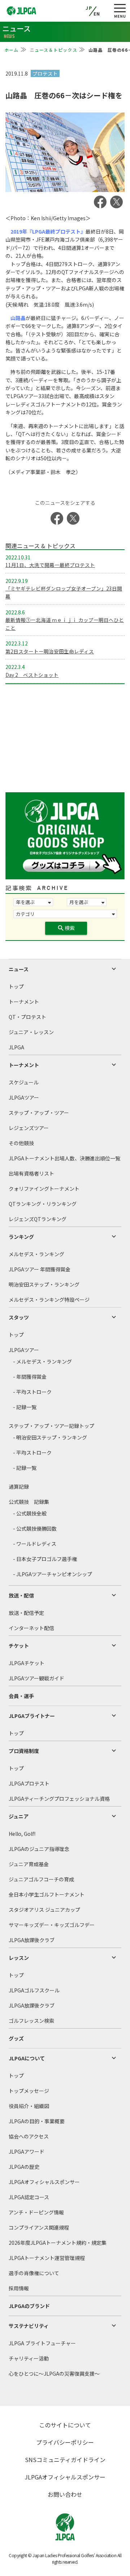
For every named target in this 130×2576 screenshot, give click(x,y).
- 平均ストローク (32, 1392)
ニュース (19, 969)
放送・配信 (21, 1595)
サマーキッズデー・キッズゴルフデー (52, 1925)
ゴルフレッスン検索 (31, 2021)
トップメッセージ (29, 2091)
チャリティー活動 (29, 2358)
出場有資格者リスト (31, 1173)
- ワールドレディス (35, 1544)
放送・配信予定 (26, 1613)
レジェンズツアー (29, 1128)
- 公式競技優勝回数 (35, 1528)
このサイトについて (65, 2425)
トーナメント (24, 1002)
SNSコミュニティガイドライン (65, 2460)
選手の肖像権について (34, 2273)
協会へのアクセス (29, 2136)
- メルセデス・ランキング (42, 1361)
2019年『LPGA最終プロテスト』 (48, 231)
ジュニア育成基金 (29, 1864)
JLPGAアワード (27, 2151)
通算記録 (19, 1487)
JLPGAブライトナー (32, 1716)
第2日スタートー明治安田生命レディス (50, 651)
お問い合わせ (65, 2494)
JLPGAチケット (27, 1663)
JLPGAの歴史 (24, 2167)
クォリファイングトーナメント (44, 1189)
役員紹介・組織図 (29, 2106)
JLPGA (16, 1047)
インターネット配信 (31, 1628)
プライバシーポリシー (65, 2442)
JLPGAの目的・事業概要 (37, 2121)
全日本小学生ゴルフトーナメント (47, 1894)
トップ (16, 986)
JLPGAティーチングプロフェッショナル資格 (59, 1799)
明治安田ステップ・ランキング (44, 1284)
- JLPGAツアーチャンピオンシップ (53, 1574)
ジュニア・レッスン (31, 1032)
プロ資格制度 (24, 1751)
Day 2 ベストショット (32, 675)
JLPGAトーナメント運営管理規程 (47, 2258)
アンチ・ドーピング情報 (36, 2212)
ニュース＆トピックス (54, 50)
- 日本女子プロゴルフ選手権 (45, 1559)
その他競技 (21, 1143)
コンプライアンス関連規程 (39, 2227)
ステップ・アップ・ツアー (39, 1113)
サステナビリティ (29, 2326)
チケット (19, 1646)
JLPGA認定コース (29, 2197)
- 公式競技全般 (30, 1513)
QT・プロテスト (27, 1017)
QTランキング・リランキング (43, 1204)
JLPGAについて (27, 2058)
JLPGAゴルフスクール (34, 1990)
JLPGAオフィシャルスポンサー (44, 2182)
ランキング (21, 1237)
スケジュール (24, 1082)
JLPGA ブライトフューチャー (42, 2343)
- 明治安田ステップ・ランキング (50, 1437)
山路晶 (18, 318)
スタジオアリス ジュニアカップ (44, 1910)
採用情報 (19, 2288)
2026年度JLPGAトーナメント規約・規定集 (58, 2243)
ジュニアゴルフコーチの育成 (41, 1879)
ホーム (12, 50)
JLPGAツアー (24, 1097)
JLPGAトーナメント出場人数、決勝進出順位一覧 (64, 1158)
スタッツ (19, 1317)
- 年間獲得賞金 (30, 1377)
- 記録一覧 (25, 1407)
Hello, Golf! (22, 1834)
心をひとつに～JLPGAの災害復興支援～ (54, 2374)
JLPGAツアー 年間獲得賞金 (40, 1269)
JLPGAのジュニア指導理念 (39, 1849)
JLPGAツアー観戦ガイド (36, 1678)
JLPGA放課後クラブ (32, 1940)
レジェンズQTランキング (38, 1219)
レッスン (19, 1958)
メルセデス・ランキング (36, 1254)
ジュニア (19, 1816)
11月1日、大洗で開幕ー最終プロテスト (50, 565)
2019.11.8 (17, 73)
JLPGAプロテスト (29, 1783)
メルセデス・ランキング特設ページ (49, 1300)
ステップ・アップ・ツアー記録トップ (51, 1426)
